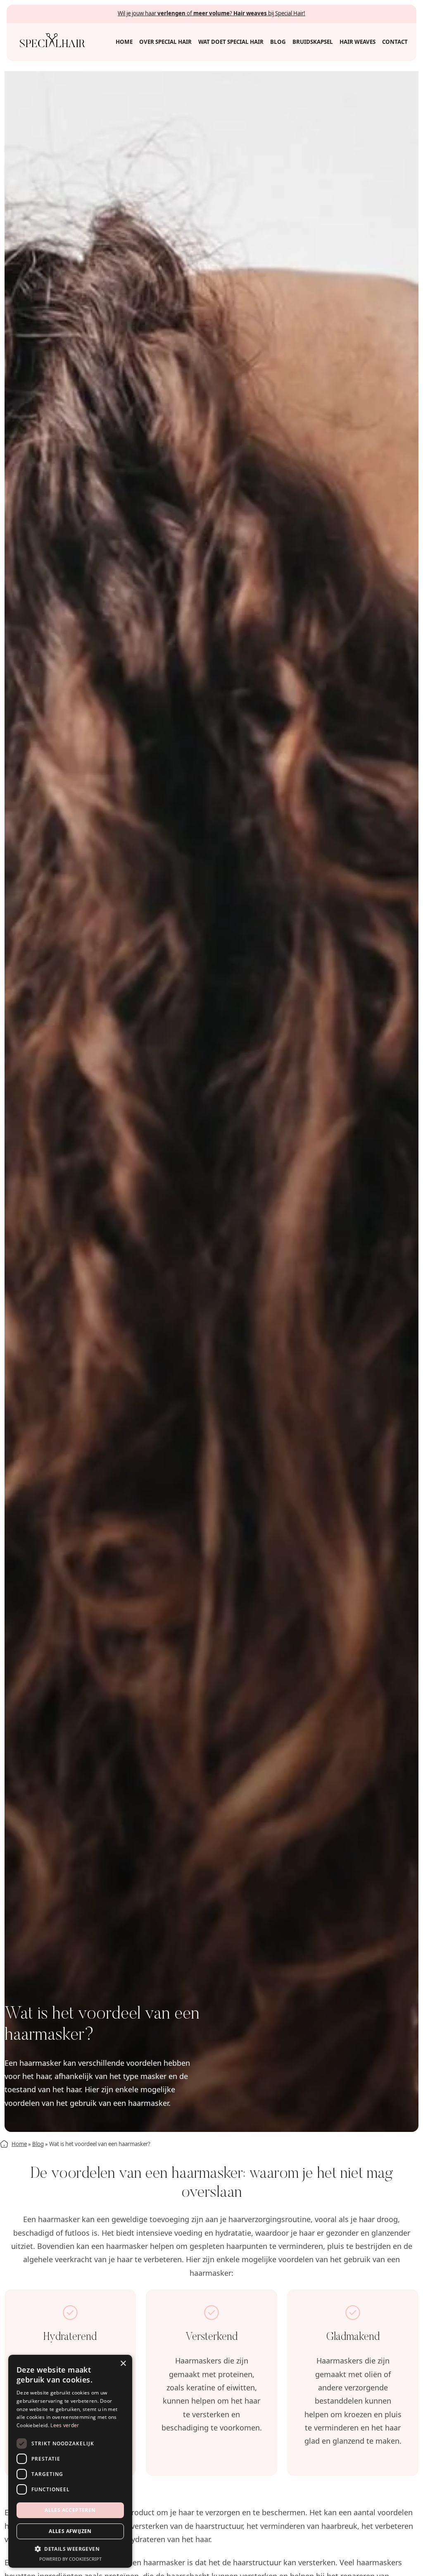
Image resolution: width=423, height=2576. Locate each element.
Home (19, 2144)
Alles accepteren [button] (70, 2510)
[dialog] (70, 2461)
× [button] (123, 2364)
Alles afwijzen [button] (70, 2531)
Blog (38, 2144)
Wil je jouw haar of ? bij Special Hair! (211, 13)
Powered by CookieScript (70, 2559)
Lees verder (65, 2425)
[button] (70, 2549)
